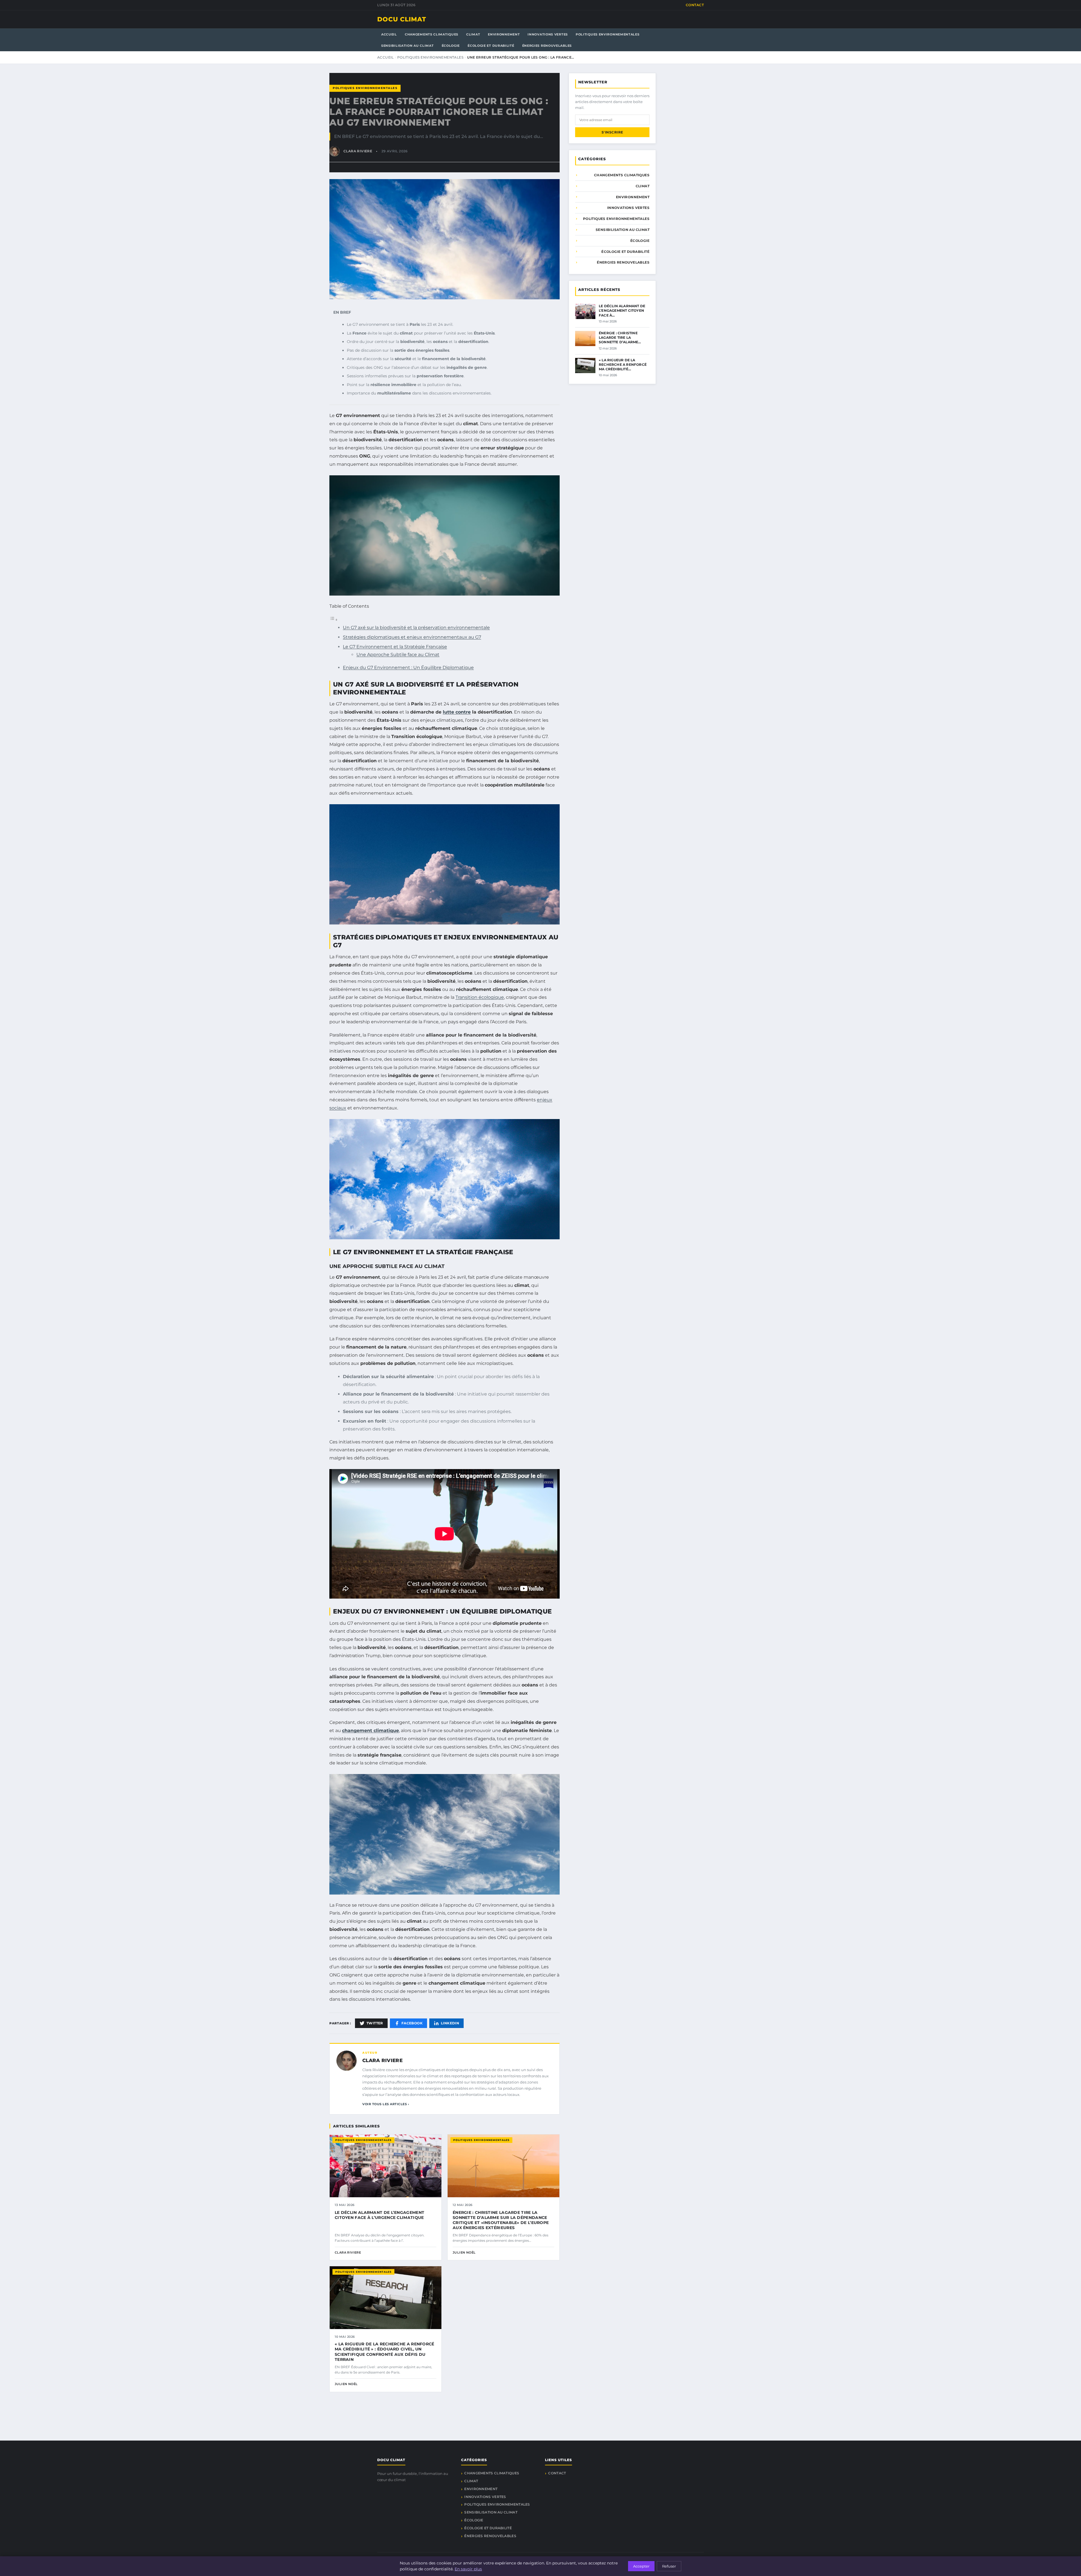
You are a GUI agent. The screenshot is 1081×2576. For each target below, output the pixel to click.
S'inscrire (612, 132)
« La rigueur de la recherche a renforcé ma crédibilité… (623, 365)
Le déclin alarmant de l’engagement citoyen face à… (622, 310)
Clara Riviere (382, 2060)
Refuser (669, 2566)
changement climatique (370, 1731)
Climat (473, 34)
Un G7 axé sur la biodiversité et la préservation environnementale (416, 628)
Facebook (412, 2023)
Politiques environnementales (608, 34)
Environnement (504, 34)
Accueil (389, 34)
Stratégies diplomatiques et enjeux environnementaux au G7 (412, 637)
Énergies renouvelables (547, 46)
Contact (695, 5)
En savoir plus (468, 2569)
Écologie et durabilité (491, 46)
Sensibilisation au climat (407, 46)
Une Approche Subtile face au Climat (398, 655)
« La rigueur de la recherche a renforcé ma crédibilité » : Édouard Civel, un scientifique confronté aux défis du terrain (385, 2352)
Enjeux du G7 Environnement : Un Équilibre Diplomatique (408, 668)
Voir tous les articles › (386, 2104)
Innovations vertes (548, 34)
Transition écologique (480, 997)
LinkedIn (450, 2023)
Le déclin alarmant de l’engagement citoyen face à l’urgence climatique (379, 2215)
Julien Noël (464, 2252)
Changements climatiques (432, 34)
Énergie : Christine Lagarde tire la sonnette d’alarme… (620, 337)
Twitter (375, 2023)
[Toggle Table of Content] (334, 620)
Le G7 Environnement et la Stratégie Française (395, 647)
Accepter (641, 2566)
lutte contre (457, 712)
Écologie (451, 46)
